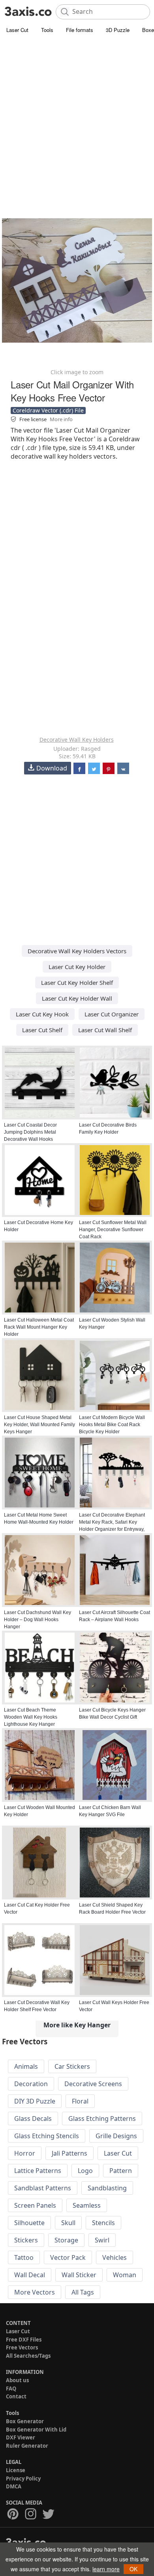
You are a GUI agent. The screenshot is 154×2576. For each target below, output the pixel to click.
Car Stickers (72, 2066)
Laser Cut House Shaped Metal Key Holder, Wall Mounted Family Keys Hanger (39, 1425)
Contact (16, 2396)
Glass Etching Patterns (102, 2119)
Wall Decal (30, 2275)
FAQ (11, 2389)
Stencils (103, 2223)
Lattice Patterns (38, 2171)
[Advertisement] (77, 116)
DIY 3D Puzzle (35, 2101)
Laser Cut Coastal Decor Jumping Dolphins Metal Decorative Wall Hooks (30, 1132)
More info (61, 419)
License (16, 2470)
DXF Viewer (21, 2437)
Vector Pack (68, 2257)
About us (17, 2380)
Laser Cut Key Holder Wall (77, 998)
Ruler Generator (27, 2446)
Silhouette (29, 2223)
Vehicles (115, 2257)
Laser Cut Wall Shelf (105, 1030)
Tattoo (24, 2257)
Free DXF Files (24, 2340)
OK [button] (133, 2569)
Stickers (26, 2240)
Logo (85, 2171)
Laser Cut (17, 30)
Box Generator (25, 2421)
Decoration (31, 2084)
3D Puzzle (118, 30)
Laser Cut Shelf (42, 1030)
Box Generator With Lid (36, 2430)
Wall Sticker (79, 2275)
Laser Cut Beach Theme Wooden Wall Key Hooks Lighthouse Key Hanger (31, 1717)
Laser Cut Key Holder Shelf (77, 982)
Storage (66, 2240)
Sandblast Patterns (43, 2188)
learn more (106, 2569)
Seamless (87, 2205)
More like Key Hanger (77, 2025)
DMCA (14, 2486)
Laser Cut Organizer (112, 1014)
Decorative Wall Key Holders (77, 740)
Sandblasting (107, 2188)
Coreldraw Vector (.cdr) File (48, 410)
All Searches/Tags (28, 2356)
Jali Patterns (69, 2153)
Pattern (121, 2171)
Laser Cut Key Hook (42, 1014)
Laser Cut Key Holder (77, 967)
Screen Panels (35, 2205)
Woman (125, 2275)
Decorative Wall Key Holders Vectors (77, 951)
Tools (47, 30)
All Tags (83, 2292)
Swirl (102, 2240)
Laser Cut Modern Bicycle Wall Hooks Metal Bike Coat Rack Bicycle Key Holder (112, 1425)
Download (52, 768)
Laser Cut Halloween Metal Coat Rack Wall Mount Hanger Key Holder (39, 1327)
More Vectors (35, 2292)
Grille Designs (116, 2136)
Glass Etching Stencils (47, 2136)
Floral (80, 2101)
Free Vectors (22, 2347)
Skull (68, 2223)
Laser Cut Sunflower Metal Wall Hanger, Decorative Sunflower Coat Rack (113, 1230)
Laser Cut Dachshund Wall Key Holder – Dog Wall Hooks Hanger (38, 1620)
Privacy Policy (23, 2479)
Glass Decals (33, 2119)
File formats (80, 30)
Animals (26, 2066)
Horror (25, 2153)
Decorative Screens (93, 2084)
